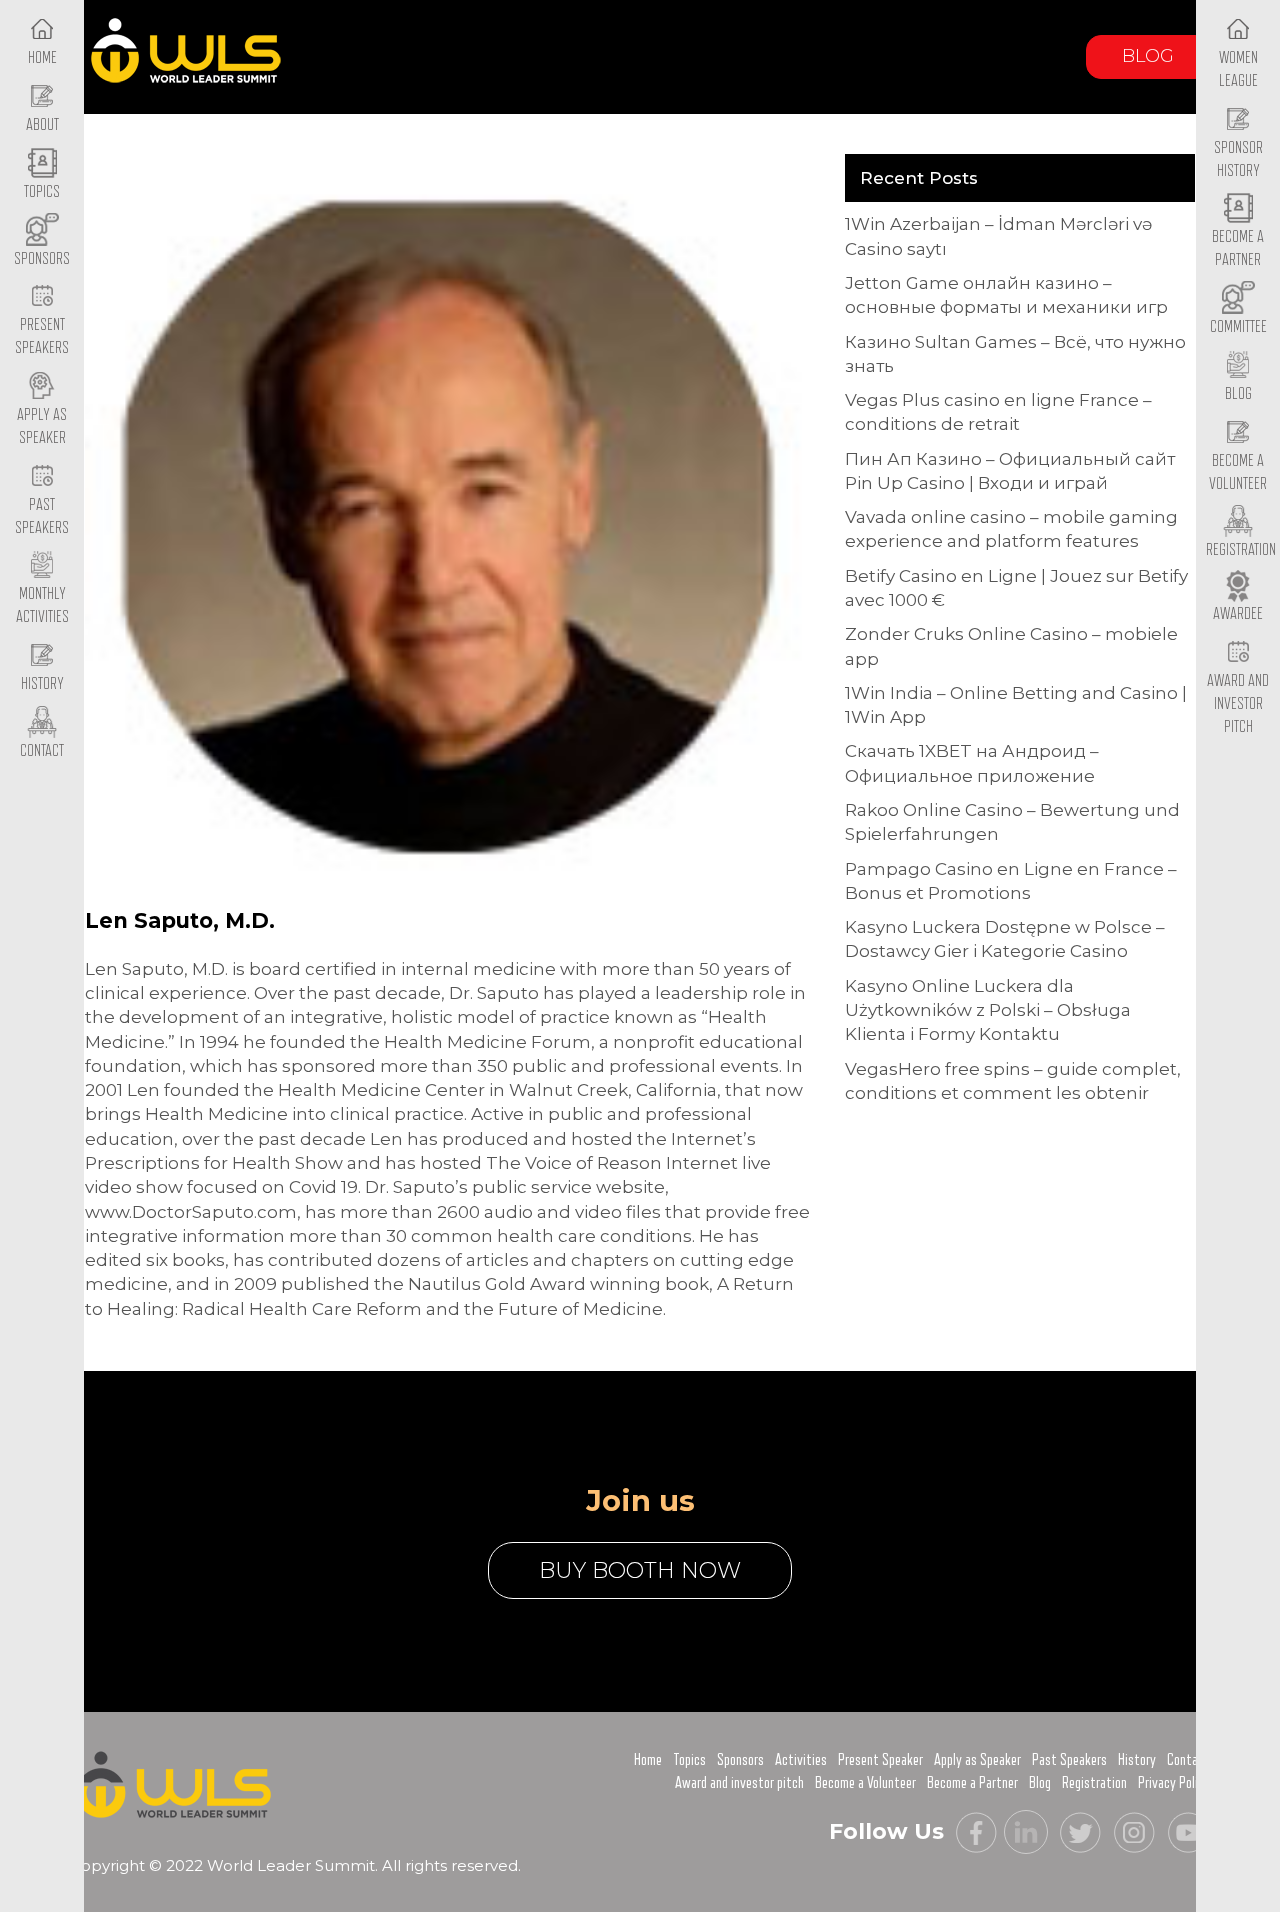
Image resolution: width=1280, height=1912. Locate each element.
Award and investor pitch (739, 1783)
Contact (1188, 1760)
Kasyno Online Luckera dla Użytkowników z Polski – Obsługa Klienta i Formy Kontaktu (988, 1010)
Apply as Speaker (42, 426)
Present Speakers (42, 336)
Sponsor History (1238, 159)
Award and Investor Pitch (1238, 703)
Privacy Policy (1174, 1783)
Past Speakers (42, 516)
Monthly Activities (42, 605)
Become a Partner (1238, 248)
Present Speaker (880, 1760)
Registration (1094, 1783)
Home (648, 1760)
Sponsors (740, 1760)
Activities (801, 1760)
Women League (1238, 69)
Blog (1148, 56)
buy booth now (640, 1570)
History (1137, 1760)
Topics (689, 1760)
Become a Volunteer (1238, 472)
